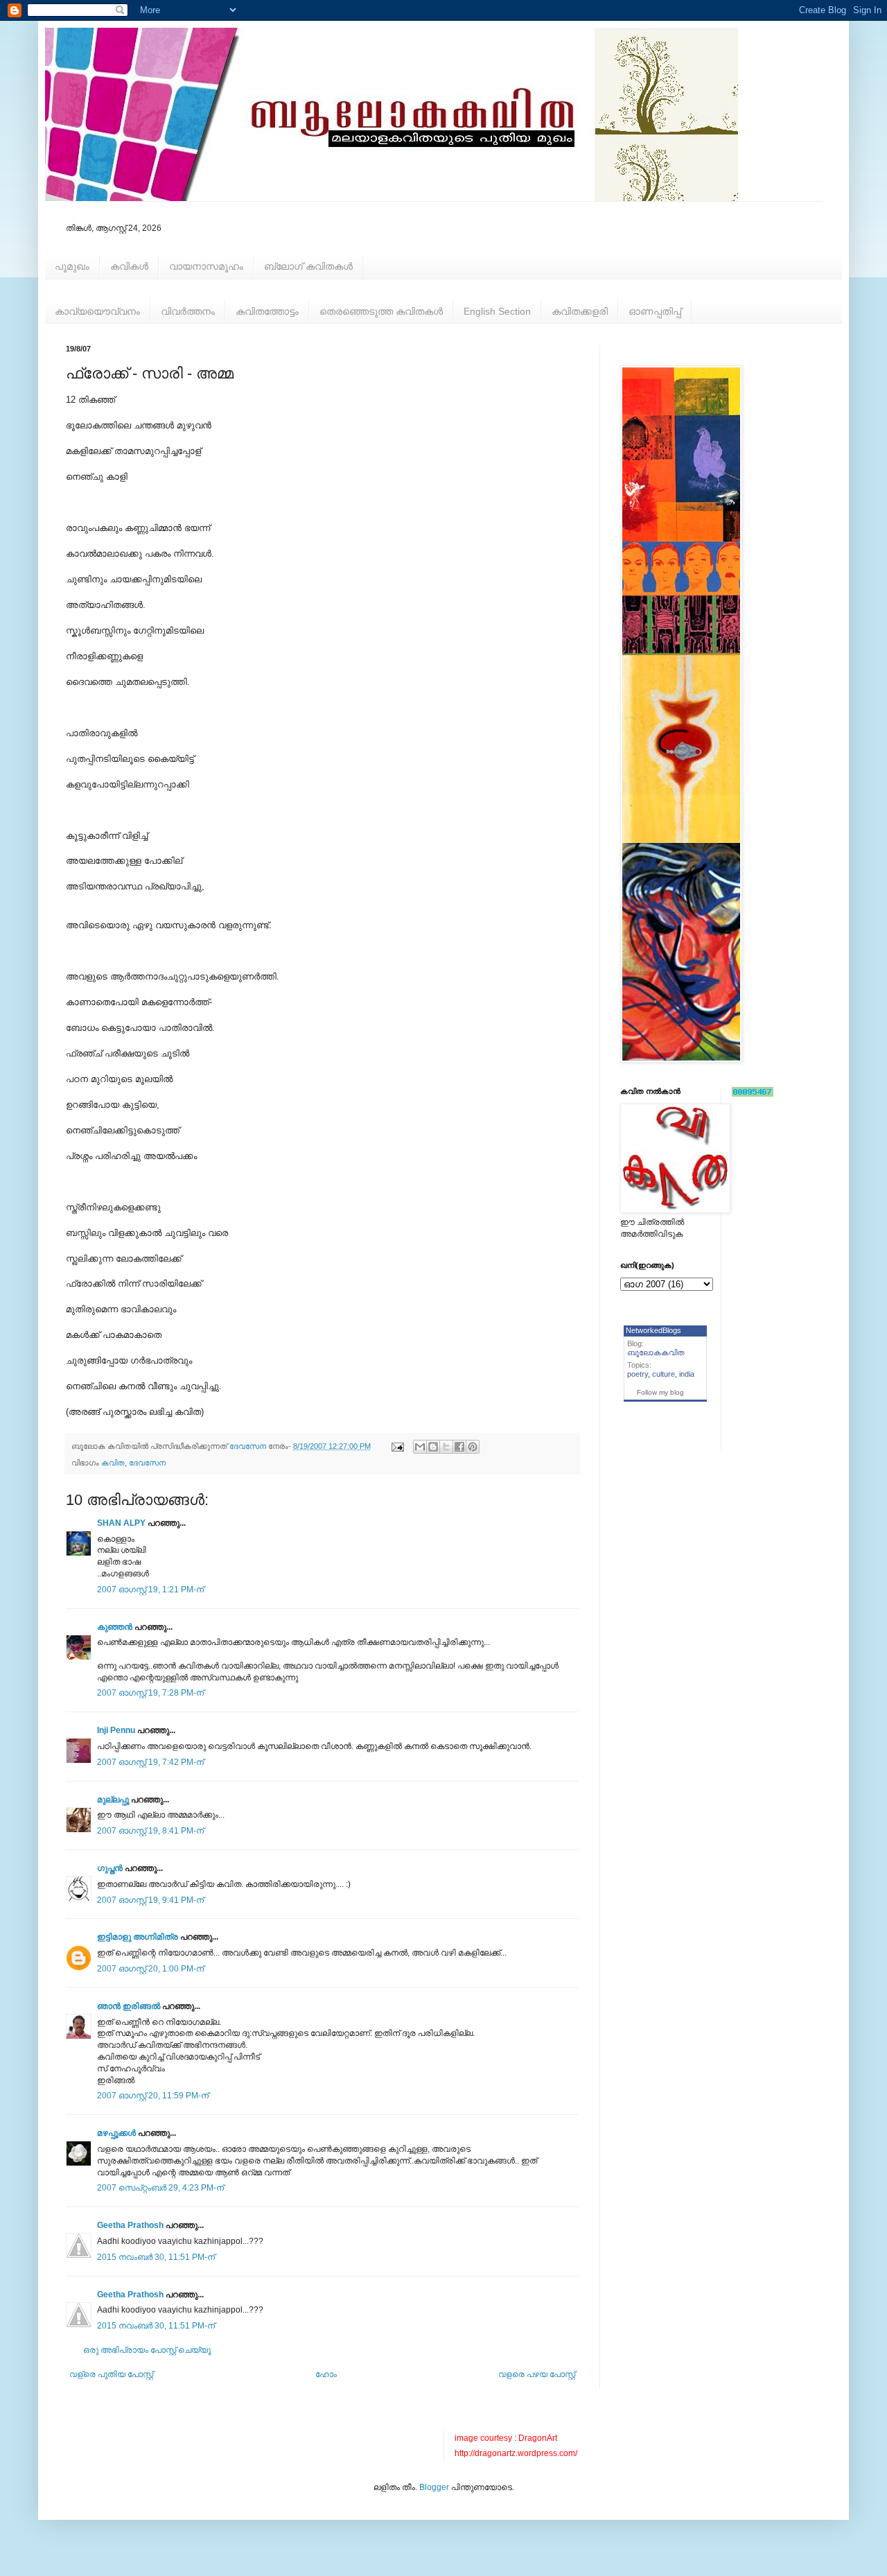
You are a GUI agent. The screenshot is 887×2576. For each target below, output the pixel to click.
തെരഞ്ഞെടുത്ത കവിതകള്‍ (381, 311)
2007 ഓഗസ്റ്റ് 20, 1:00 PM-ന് (150, 1969)
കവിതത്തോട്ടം (267, 311)
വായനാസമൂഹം (206, 266)
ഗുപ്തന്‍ (110, 1868)
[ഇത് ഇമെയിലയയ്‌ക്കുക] (420, 1447)
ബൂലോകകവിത (656, 1352)
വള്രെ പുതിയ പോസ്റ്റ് (111, 2374)
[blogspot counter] (753, 1094)
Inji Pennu (116, 1730)
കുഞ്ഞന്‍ (115, 1627)
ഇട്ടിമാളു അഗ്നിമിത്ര (138, 1937)
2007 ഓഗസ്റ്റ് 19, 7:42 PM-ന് (150, 1762)
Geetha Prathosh (130, 2225)
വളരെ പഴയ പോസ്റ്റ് (537, 2374)
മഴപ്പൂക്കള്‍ (116, 2133)
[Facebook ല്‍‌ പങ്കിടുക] (459, 1447)
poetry (638, 1374)
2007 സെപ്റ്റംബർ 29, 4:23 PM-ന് (160, 2188)
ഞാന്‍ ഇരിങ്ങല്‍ (129, 2006)
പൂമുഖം (72, 266)
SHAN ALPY (121, 1523)
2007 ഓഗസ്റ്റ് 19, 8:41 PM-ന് (150, 1831)
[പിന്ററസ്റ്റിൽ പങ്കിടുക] (473, 1447)
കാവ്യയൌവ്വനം (97, 311)
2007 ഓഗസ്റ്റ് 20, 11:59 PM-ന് (153, 2096)
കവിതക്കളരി (580, 311)
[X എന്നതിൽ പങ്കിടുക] (446, 1447)
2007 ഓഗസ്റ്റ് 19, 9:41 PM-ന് (150, 1900)
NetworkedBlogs (653, 1330)
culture (664, 1374)
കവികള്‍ (129, 266)
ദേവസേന (147, 1463)
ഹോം (326, 2374)
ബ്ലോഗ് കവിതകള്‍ (308, 266)
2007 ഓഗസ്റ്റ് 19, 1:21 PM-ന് (150, 1590)
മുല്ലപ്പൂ (113, 1800)
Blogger (434, 2487)
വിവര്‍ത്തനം (188, 311)
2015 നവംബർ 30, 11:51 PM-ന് (156, 2257)
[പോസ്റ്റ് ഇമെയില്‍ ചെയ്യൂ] (397, 1446)
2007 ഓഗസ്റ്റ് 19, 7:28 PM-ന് (150, 1693)
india (687, 1374)
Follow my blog (660, 1392)
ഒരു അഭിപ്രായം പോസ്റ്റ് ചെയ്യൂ (147, 2350)
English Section (497, 311)
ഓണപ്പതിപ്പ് (655, 311)
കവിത (113, 1463)
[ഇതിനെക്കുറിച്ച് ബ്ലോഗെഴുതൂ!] (433, 1447)
